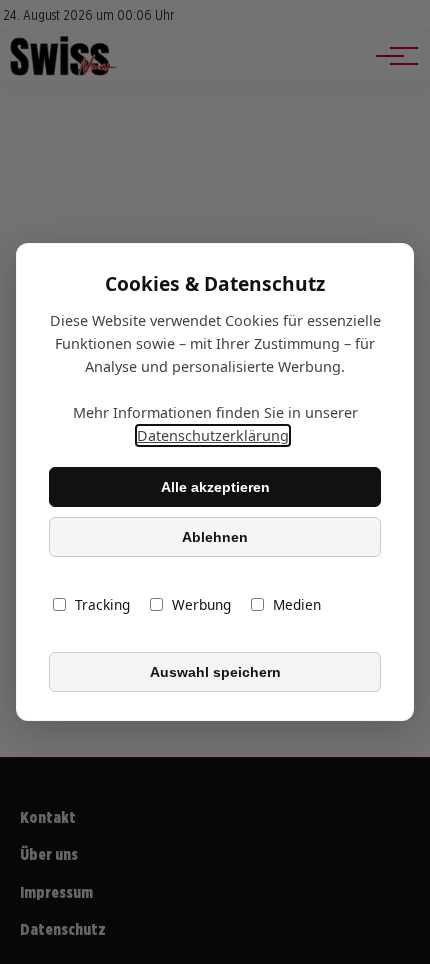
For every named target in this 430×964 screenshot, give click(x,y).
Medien (297, 604)
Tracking (102, 604)
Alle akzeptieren (215, 487)
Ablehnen (215, 537)
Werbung (201, 604)
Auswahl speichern (215, 672)
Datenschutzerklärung (213, 435)
